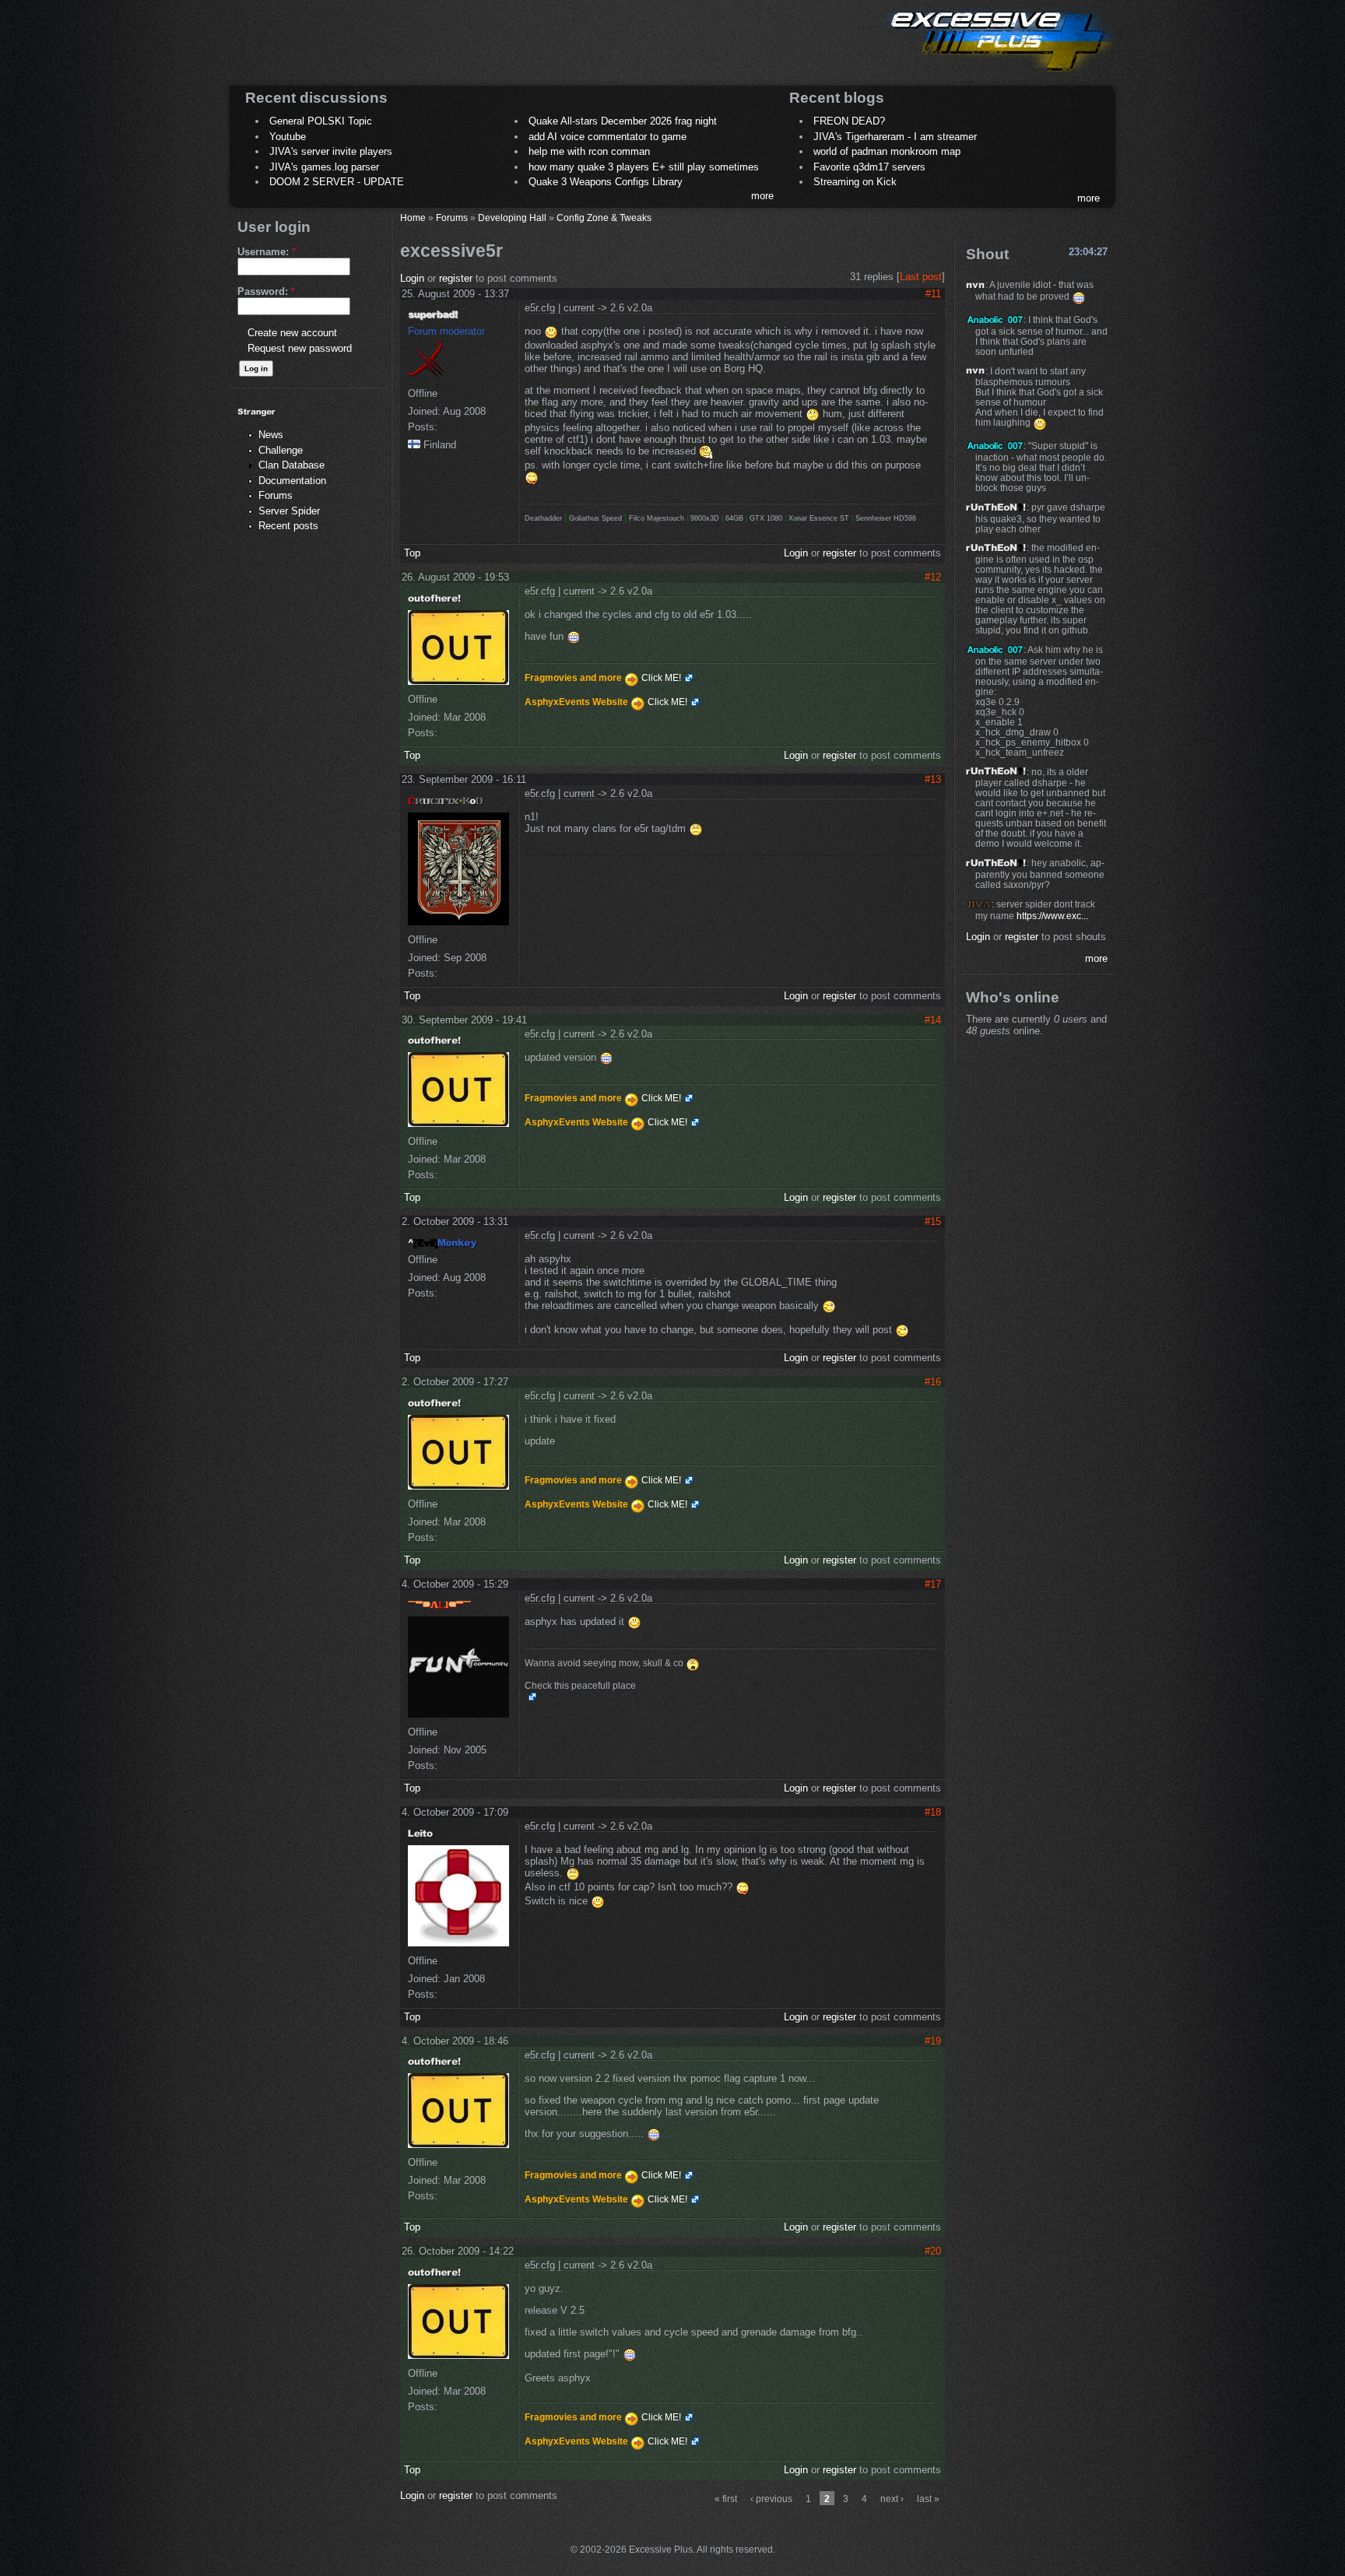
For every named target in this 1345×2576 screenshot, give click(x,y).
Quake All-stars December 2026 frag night (623, 121)
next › (892, 2499)
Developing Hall (512, 218)
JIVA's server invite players (331, 151)
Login (412, 278)
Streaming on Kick (855, 182)
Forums (276, 495)
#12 (933, 577)
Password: (266, 291)
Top (412, 553)
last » (928, 2499)
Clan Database (291, 465)
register (456, 278)
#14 (933, 1020)
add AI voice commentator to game (608, 137)
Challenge (281, 450)
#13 (933, 779)
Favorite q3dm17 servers (869, 167)
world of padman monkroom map (887, 151)
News (271, 435)
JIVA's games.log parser (324, 167)
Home (413, 218)
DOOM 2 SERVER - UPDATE (337, 182)
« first (726, 2499)
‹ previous (771, 2499)
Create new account (292, 333)
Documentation (292, 481)
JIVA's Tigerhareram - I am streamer (895, 137)
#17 (933, 1584)
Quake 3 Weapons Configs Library (606, 182)
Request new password (300, 348)
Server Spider (289, 511)
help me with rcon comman (589, 151)
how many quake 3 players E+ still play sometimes (644, 167)
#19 (933, 2041)
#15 (933, 1221)
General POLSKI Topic (321, 121)
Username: (267, 252)
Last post (921, 277)
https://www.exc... (1052, 916)
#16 (933, 1382)
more (762, 196)
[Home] (996, 74)
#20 (933, 2251)
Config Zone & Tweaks (604, 218)
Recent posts (288, 526)
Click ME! (661, 678)
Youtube (288, 137)
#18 (933, 1812)
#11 (933, 294)
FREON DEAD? (849, 121)
